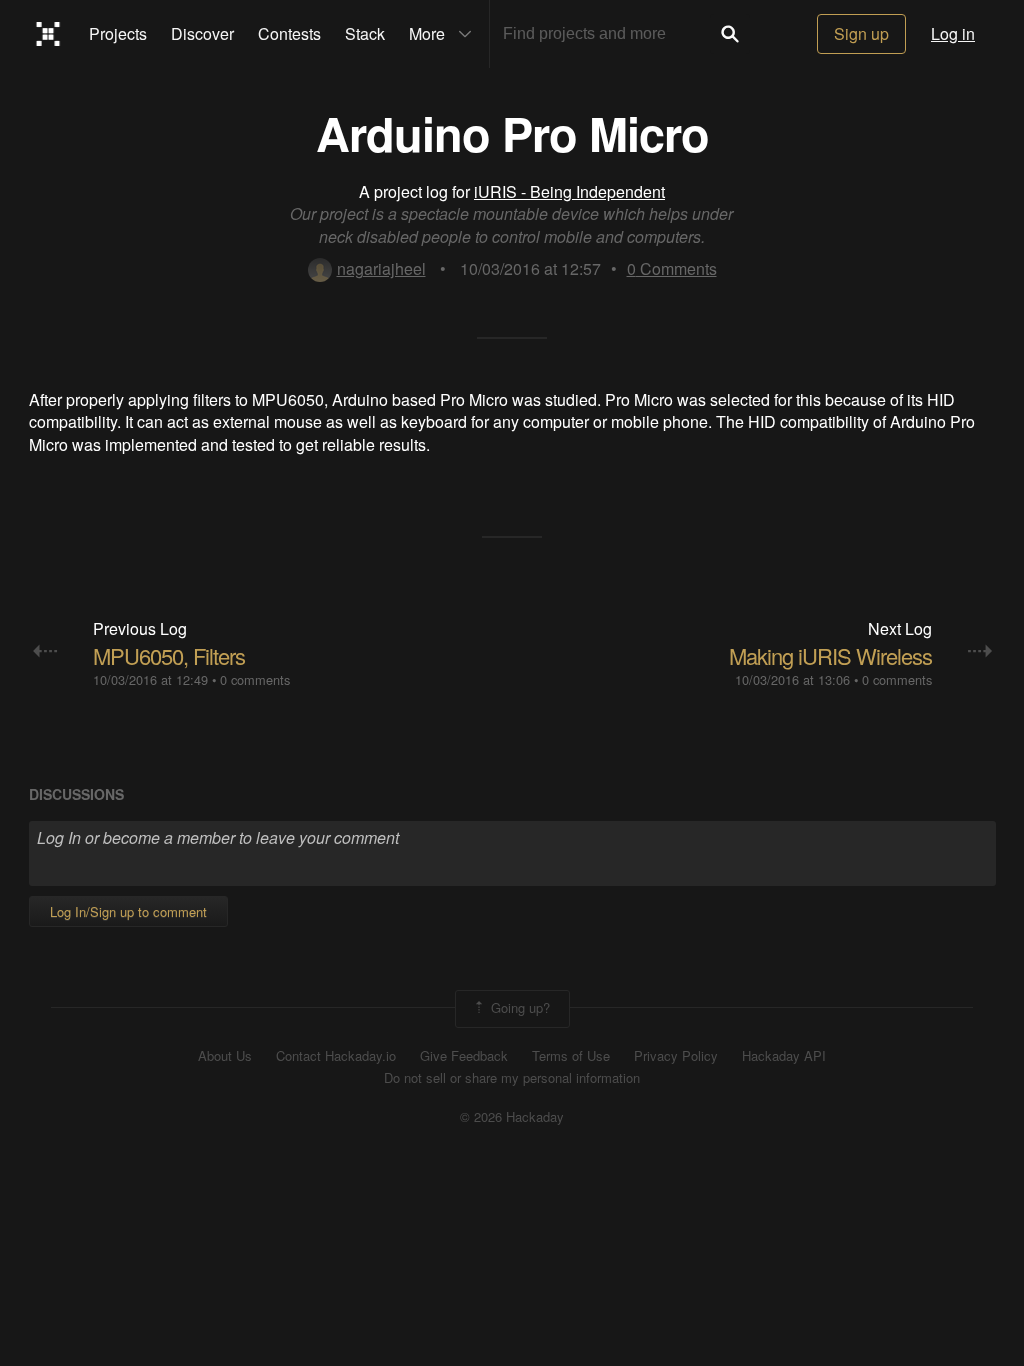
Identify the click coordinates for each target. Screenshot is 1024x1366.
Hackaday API (784, 1056)
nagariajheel (381, 268)
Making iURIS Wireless (830, 655)
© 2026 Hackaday (512, 1117)
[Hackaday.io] (48, 34)
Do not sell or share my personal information (512, 1078)
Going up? (518, 1006)
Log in (953, 33)
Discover (202, 33)
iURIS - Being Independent (569, 191)
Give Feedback (464, 1056)
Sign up (861, 33)
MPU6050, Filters (169, 655)
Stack (365, 33)
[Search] (730, 34)
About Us (225, 1056)
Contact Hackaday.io (336, 1056)
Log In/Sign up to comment (128, 911)
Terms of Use (571, 1056)
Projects (118, 33)
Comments (672, 268)
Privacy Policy (676, 1056)
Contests (289, 33)
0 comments (255, 679)
